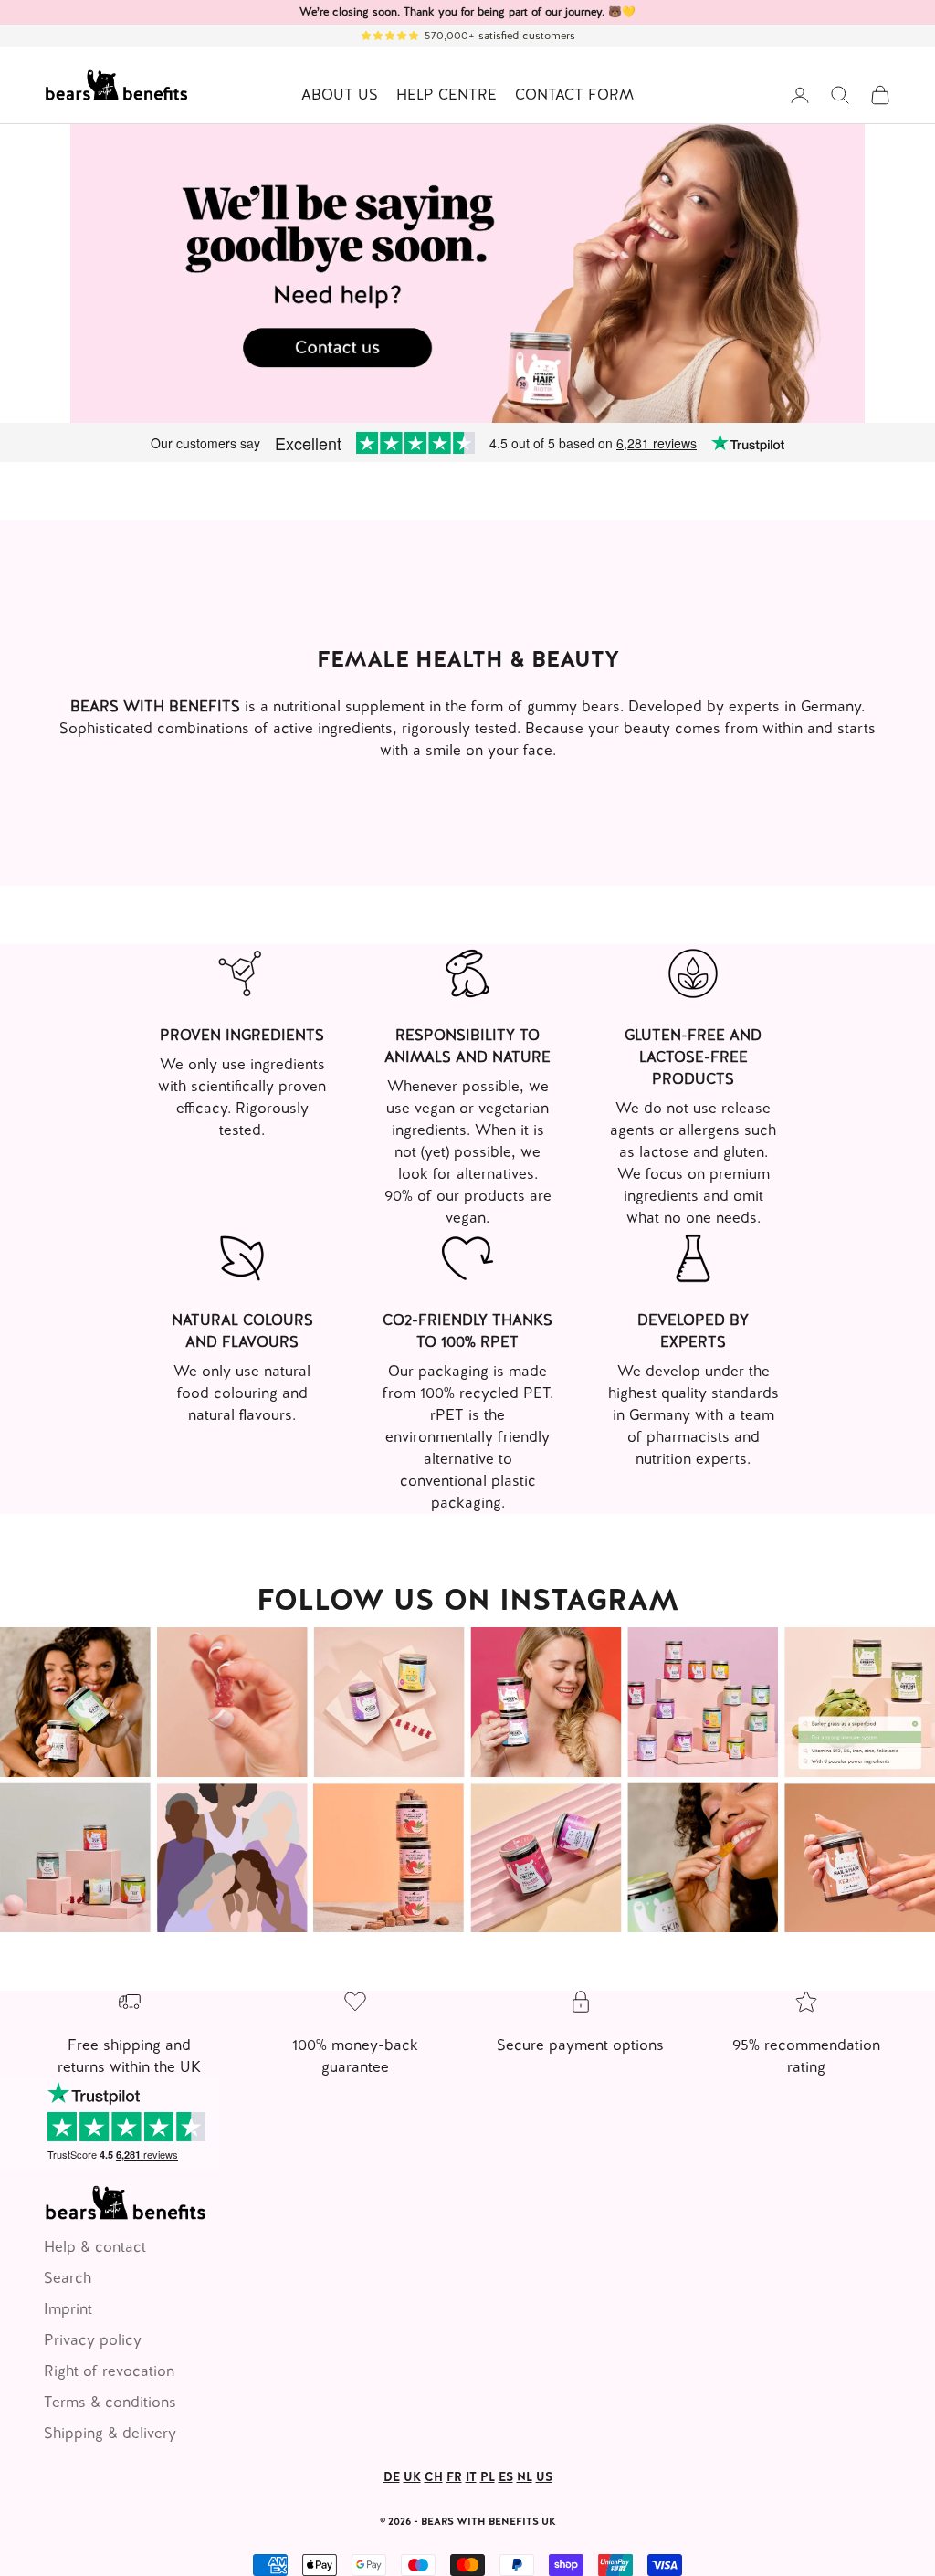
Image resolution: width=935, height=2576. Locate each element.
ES (506, 2477)
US (544, 2477)
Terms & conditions (110, 2402)
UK (412, 2477)
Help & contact (95, 2247)
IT (471, 2477)
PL (488, 2477)
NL (525, 2477)
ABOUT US (340, 95)
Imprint (68, 2309)
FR (454, 2477)
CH (434, 2477)
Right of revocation (109, 2371)
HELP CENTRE (446, 95)
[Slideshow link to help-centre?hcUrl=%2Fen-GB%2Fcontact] (467, 273)
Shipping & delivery (110, 2433)
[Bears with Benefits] (467, 1780)
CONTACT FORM (574, 95)
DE (392, 2477)
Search (68, 2278)
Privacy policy (93, 2340)
